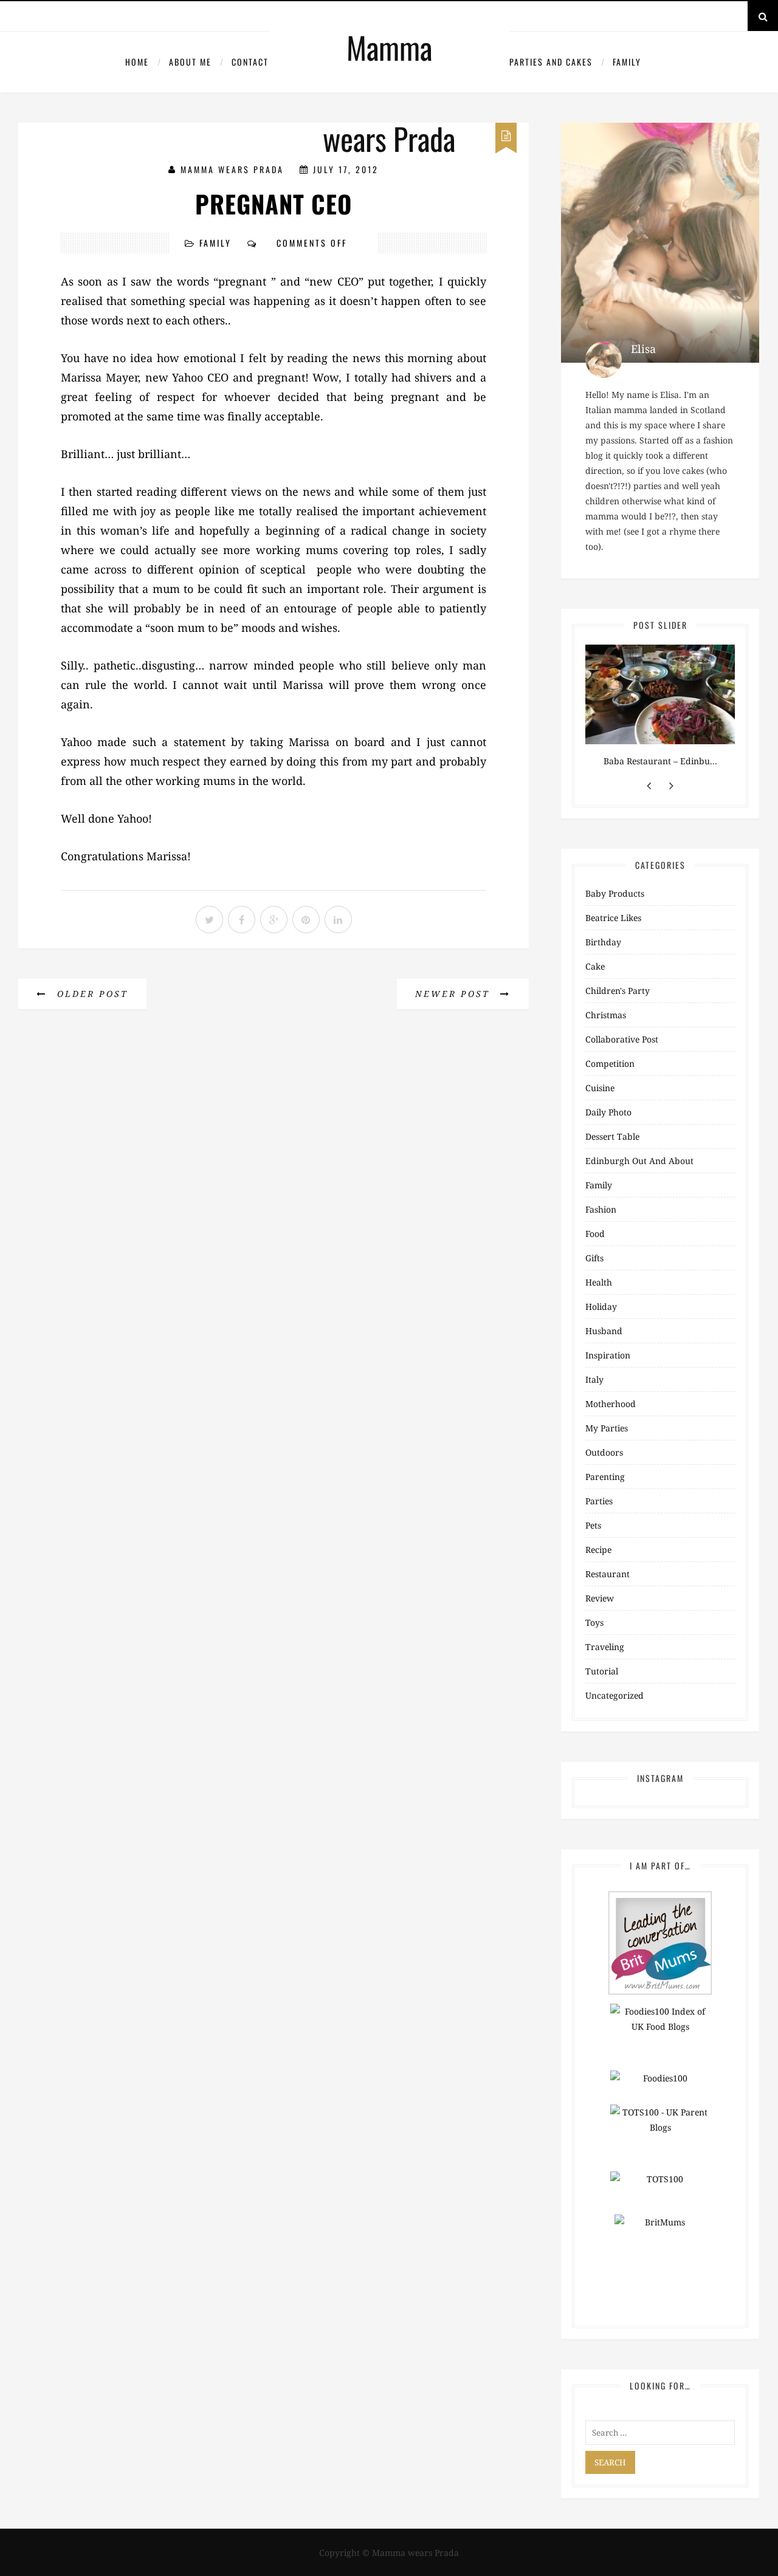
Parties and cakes (551, 62)
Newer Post (455, 994)
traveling (605, 1647)
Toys (594, 1622)
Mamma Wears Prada (232, 169)
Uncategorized (614, 1695)
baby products (615, 893)
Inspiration (608, 1355)
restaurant (608, 1574)
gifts (594, 1258)
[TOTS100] (660, 2187)
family (627, 62)
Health (599, 1282)
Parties (599, 1501)
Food (595, 1234)
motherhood (611, 1404)
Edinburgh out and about (639, 1161)
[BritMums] (660, 1942)
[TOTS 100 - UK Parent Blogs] (660, 2137)
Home (137, 62)
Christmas (606, 1015)
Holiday (601, 1307)
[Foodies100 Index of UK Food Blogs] (660, 2036)
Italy (594, 1379)
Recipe (598, 1550)
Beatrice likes (613, 918)
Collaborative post (622, 1039)
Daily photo (608, 1112)
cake (595, 966)
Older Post (91, 994)
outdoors (604, 1452)
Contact (250, 62)
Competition (610, 1064)
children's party (618, 991)
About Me (190, 62)
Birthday (603, 942)
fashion (601, 1209)
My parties (607, 1428)
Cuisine (600, 1088)
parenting (605, 1477)
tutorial (602, 1671)
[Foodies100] (660, 2087)
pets (593, 1525)
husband (604, 1331)
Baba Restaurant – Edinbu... (660, 761)
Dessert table (612, 1136)
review (600, 1598)
